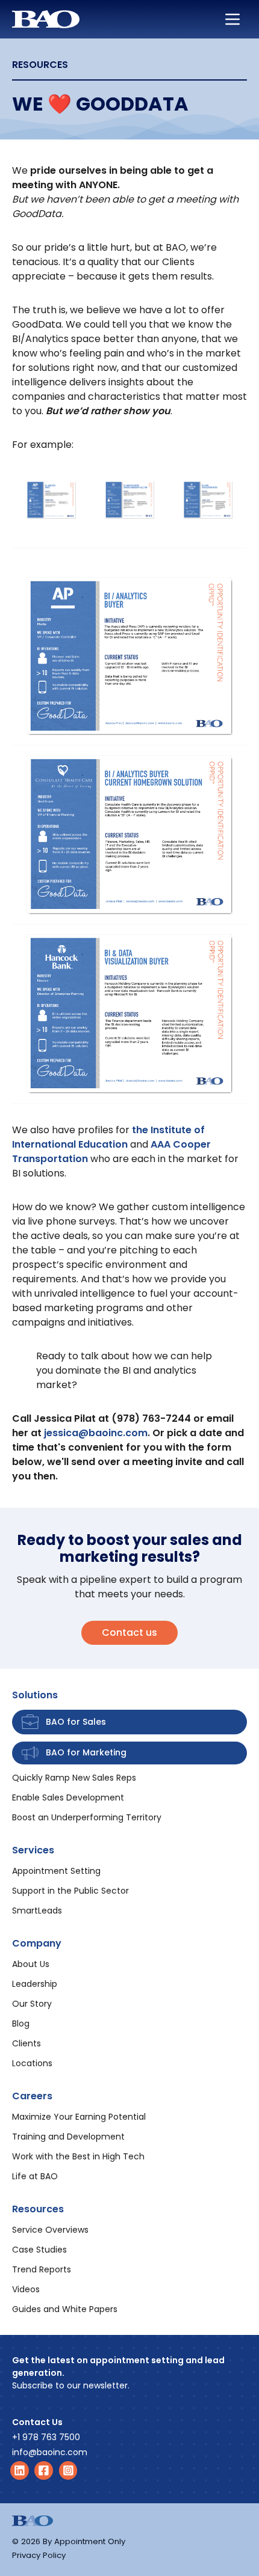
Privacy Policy (39, 2555)
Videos (26, 2289)
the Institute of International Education (108, 1137)
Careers (32, 2096)
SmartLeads (37, 1911)
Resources (38, 2209)
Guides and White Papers (65, 2309)
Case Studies (39, 2250)
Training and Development (68, 2137)
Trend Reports (42, 2269)
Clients (27, 2043)
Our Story (32, 2004)
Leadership (35, 1984)
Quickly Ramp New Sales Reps (74, 1778)
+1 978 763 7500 (46, 2437)
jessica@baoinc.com (96, 1433)
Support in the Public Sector (70, 1891)
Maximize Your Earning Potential (79, 2117)
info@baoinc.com (50, 2452)
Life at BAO (35, 2176)
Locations (32, 2063)
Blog (21, 2024)
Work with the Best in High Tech (78, 2156)
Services (33, 1850)
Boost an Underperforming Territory (87, 1817)
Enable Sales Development (68, 1797)
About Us (31, 1964)
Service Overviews (50, 2230)
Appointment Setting (56, 1871)
